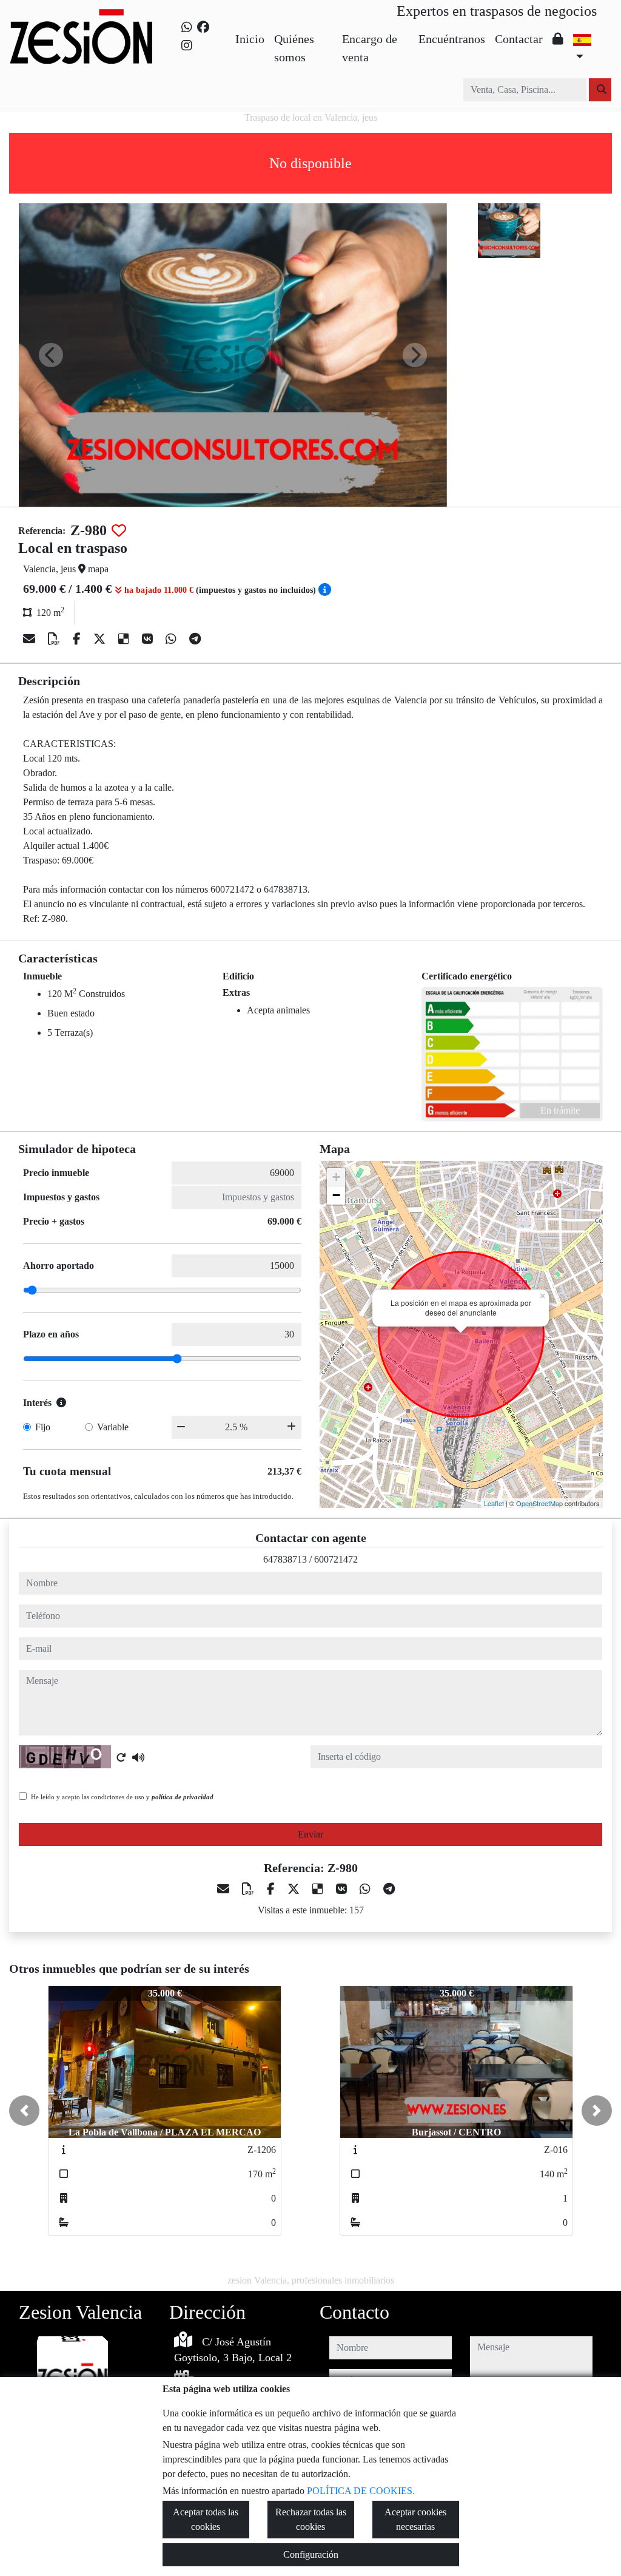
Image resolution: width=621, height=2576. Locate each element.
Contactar (519, 39)
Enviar (310, 1834)
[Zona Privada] (558, 39)
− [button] (336, 1195)
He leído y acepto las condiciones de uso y (122, 1797)
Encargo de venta (370, 48)
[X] (101, 639)
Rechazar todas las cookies (311, 2519)
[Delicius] (125, 639)
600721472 (336, 1559)
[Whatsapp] (187, 27)
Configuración (311, 2554)
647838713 (285, 1559)
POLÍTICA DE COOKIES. (361, 2491)
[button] (24, 2111)
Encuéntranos (452, 39)
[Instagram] (187, 46)
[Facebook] (203, 27)
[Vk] (149, 639)
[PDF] (55, 639)
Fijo (43, 1427)
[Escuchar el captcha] (138, 1757)
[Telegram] (195, 639)
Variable (113, 1427)
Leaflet (494, 1503)
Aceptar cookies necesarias (415, 2519)
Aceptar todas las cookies (206, 2519)
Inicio (250, 39)
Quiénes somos (294, 48)
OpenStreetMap (539, 1503)
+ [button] (336, 1177)
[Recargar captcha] (121, 1757)
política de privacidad (183, 1797)
